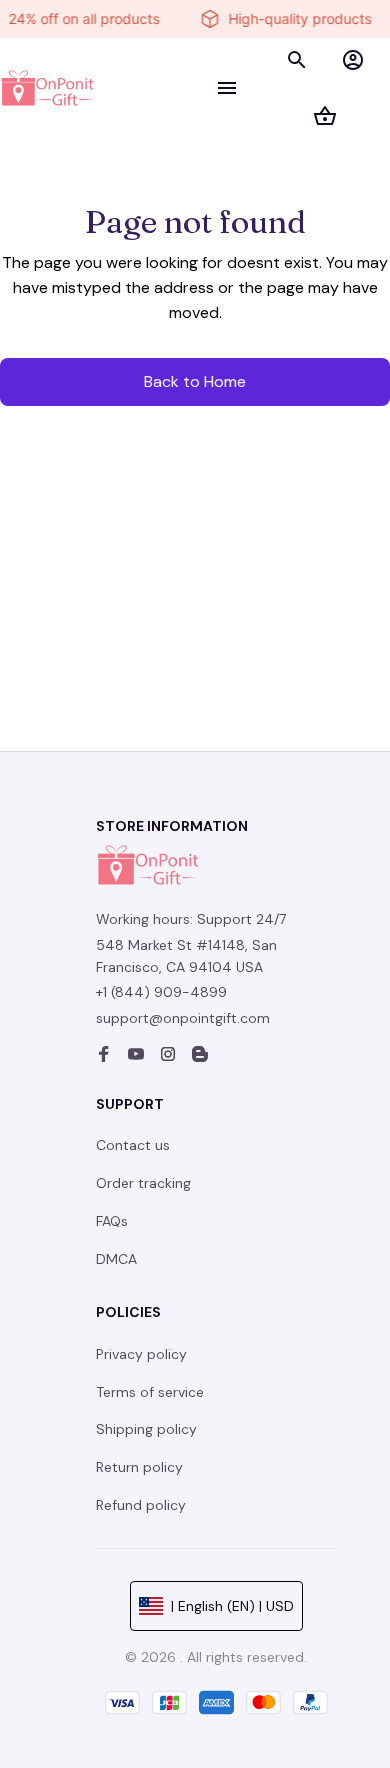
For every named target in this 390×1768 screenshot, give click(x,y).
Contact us (133, 1145)
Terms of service (150, 1392)
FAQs (112, 1221)
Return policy (139, 1467)
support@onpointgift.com (183, 1018)
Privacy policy (141, 1354)
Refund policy (141, 1505)
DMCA (116, 1259)
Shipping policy (146, 1429)
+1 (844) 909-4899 (161, 992)
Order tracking (143, 1183)
